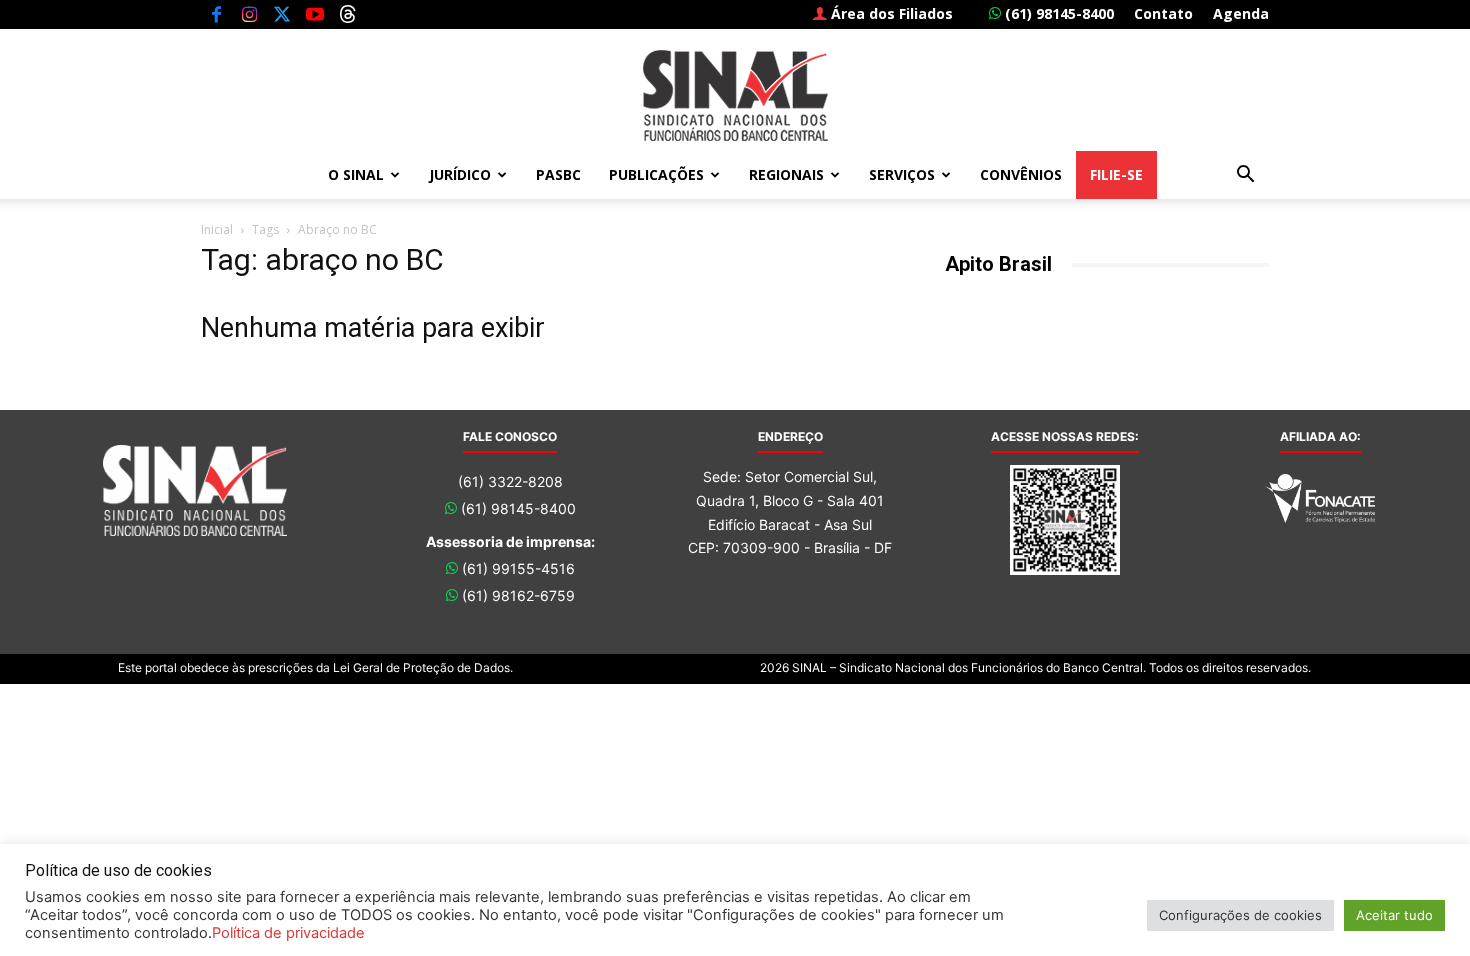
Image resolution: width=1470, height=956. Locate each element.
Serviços (902, 174)
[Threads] (348, 14)
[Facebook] (216, 14)
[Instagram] (249, 14)
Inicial (217, 229)
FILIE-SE (1116, 174)
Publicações (656, 174)
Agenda (1241, 13)
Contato (1163, 13)
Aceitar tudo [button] (1394, 915)
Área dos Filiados (890, 13)
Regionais (786, 174)
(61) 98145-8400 (1057, 13)
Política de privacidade (288, 933)
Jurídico (460, 174)
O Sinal (356, 174)
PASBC (558, 174)
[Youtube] (315, 14)
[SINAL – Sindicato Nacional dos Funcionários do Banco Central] (735, 95)
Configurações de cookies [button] (1240, 915)
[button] (1245, 176)
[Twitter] (282, 14)
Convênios (1021, 174)
